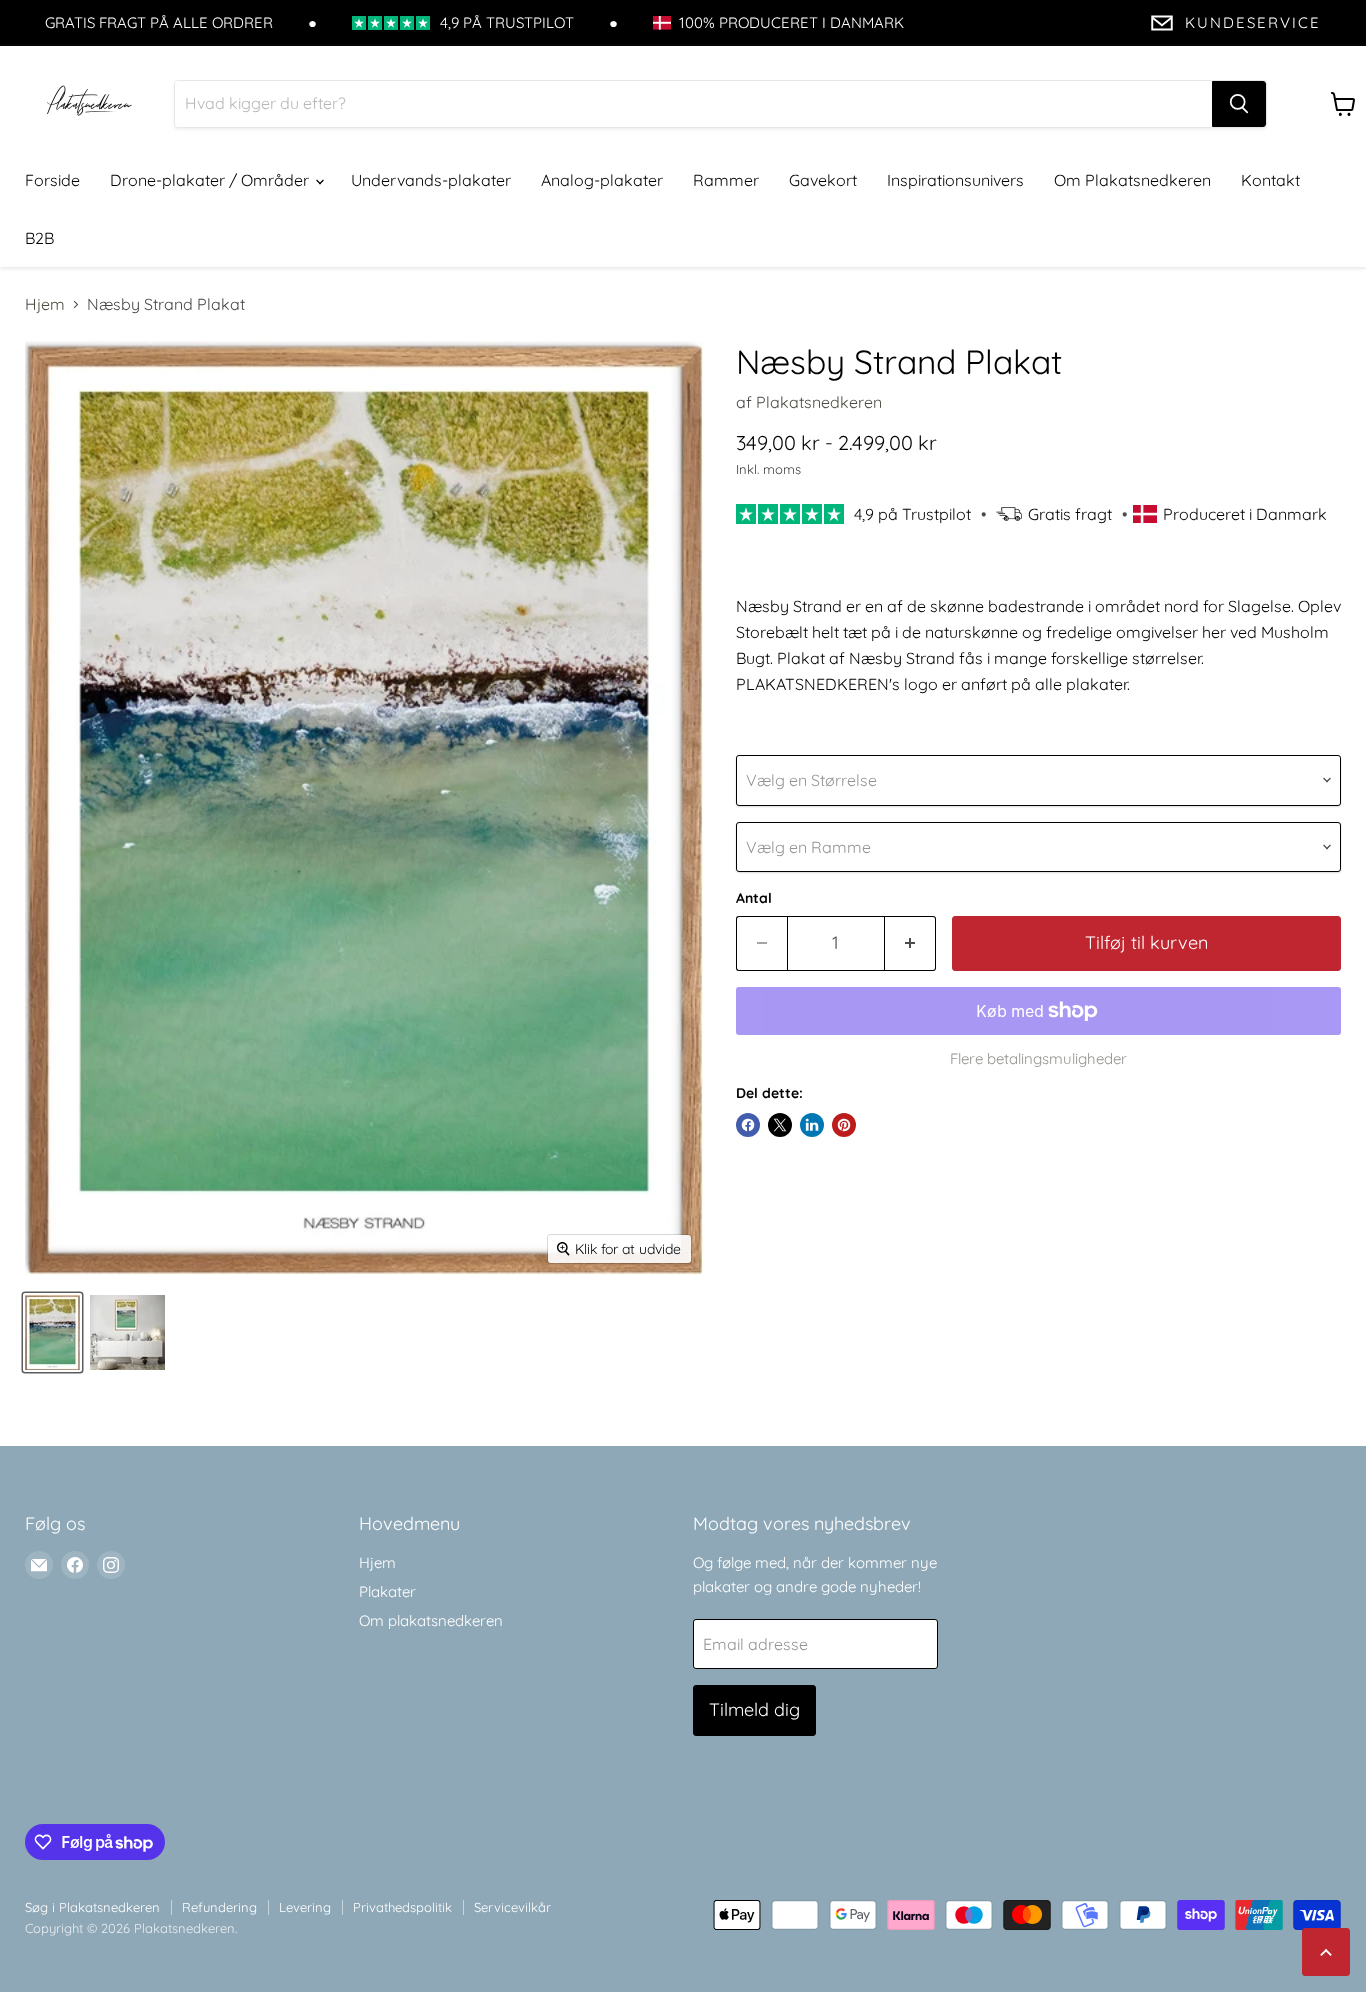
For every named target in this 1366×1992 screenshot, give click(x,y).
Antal (754, 898)
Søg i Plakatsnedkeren (92, 1907)
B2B (39, 238)
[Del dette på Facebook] (748, 1125)
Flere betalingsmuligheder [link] (1038, 1058)
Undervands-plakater (431, 180)
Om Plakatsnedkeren (1132, 180)
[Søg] (1239, 104)
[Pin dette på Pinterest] (844, 1125)
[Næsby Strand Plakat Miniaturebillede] (52, 1332)
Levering (305, 1907)
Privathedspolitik (402, 1907)
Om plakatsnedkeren (431, 1620)
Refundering (219, 1907)
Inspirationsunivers (955, 180)
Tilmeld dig (754, 1709)
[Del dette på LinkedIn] (812, 1125)
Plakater (387, 1591)
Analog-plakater (602, 180)
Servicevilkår (512, 1907)
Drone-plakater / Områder (211, 180)
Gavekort (823, 180)
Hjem (45, 304)
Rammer (726, 180)
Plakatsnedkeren (819, 402)
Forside (52, 180)
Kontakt (1270, 180)
